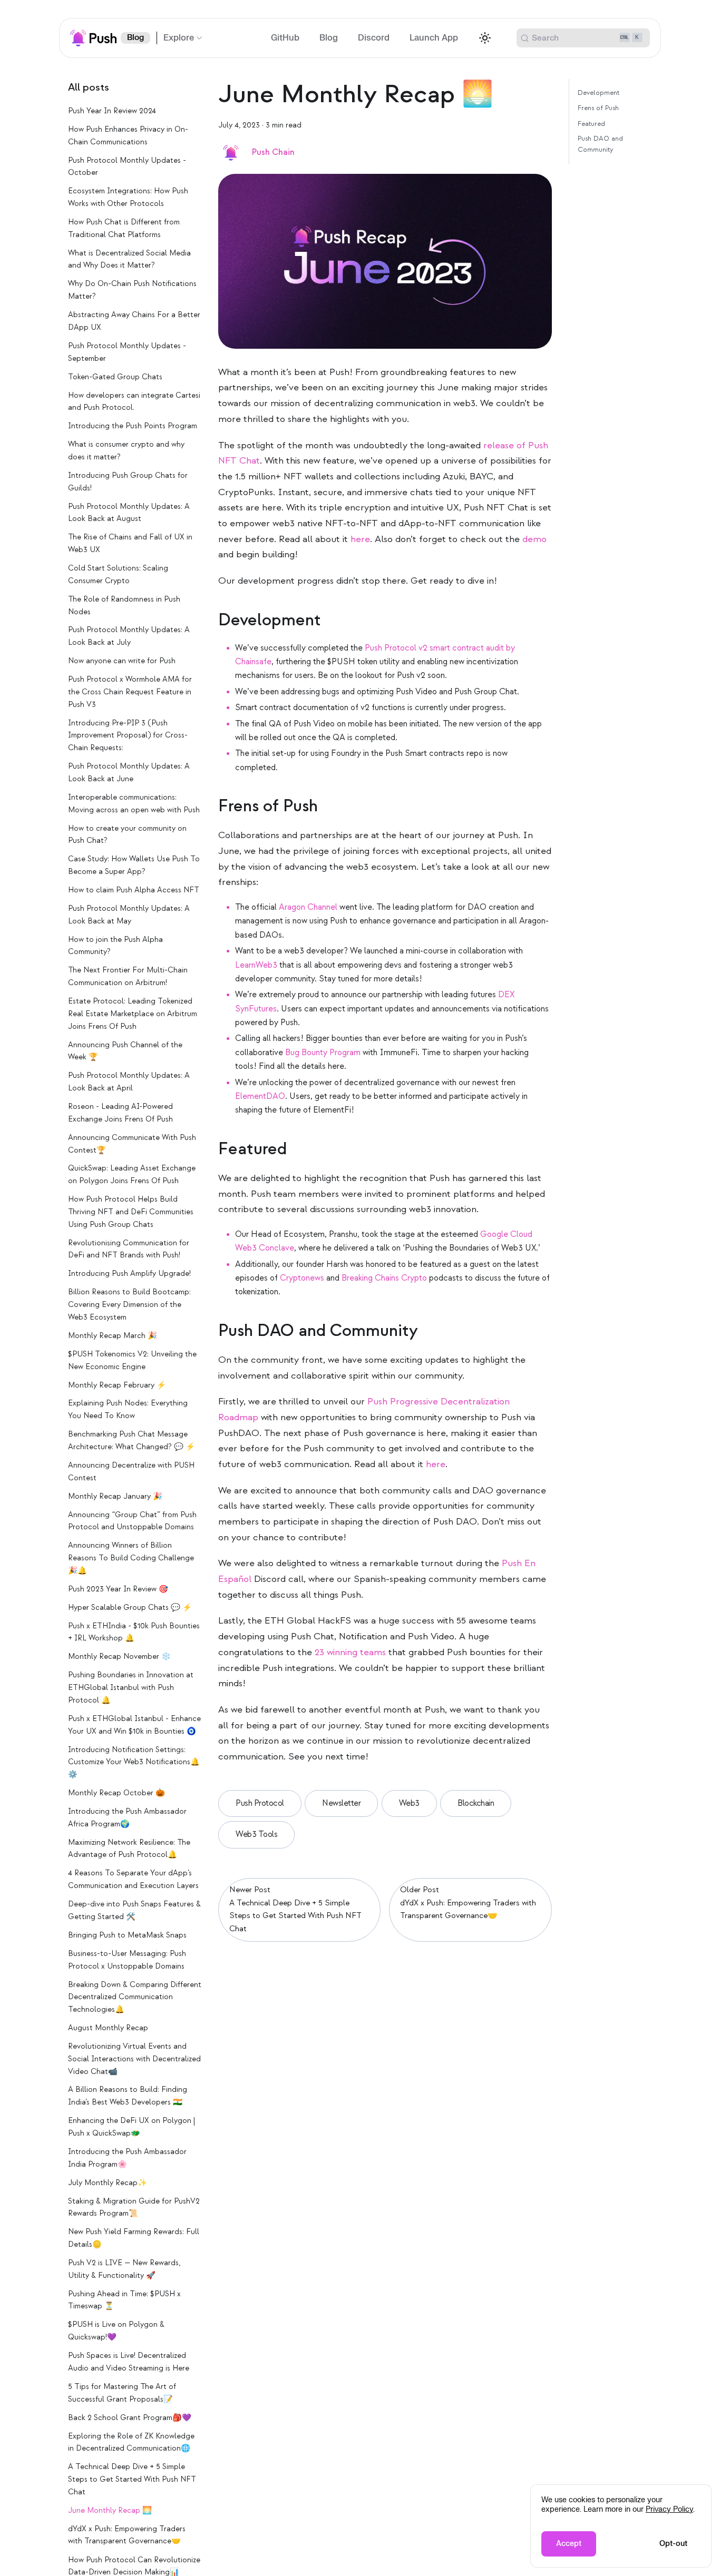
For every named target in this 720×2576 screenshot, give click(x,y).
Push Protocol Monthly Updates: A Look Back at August (129, 513)
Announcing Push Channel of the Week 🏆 (125, 1051)
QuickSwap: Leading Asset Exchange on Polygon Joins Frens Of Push (132, 1175)
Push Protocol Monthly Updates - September (127, 352)
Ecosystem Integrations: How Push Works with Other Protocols (128, 197)
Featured (591, 123)
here (360, 539)
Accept (569, 2544)
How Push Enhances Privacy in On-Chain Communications (128, 136)
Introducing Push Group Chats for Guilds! (128, 482)
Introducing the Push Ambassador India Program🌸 (127, 2158)
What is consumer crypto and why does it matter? (126, 451)
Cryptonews (302, 1278)
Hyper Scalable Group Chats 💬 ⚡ (130, 1607)
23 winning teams (350, 1652)
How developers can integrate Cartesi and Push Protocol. (134, 402)
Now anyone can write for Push (122, 661)
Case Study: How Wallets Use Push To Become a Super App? (134, 865)
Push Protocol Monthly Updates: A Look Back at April (129, 1082)
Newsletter (341, 1803)
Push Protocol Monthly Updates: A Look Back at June (129, 773)
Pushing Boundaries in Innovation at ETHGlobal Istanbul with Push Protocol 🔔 (131, 1688)
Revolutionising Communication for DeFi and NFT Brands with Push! (129, 1249)
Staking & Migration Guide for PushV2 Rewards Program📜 (134, 2208)
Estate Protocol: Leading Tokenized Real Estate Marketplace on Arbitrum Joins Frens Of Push (133, 1014)
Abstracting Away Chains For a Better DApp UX (134, 321)
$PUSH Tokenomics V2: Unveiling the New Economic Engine (132, 1360)
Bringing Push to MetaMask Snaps (127, 1935)
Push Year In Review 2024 (112, 111)
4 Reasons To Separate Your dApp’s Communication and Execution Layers (133, 1880)
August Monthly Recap (108, 2028)
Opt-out (673, 2544)
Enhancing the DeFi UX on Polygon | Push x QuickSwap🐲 (132, 2127)
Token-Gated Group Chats (115, 377)
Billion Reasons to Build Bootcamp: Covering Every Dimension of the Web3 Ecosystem (129, 1305)
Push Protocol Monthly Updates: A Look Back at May (129, 915)
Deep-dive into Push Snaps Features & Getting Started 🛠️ (134, 1910)
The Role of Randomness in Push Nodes (124, 606)
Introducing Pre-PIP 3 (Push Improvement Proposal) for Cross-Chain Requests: (128, 736)
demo (534, 539)
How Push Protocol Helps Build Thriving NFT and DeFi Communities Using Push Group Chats (131, 1212)
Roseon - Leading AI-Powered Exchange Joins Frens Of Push (120, 1113)
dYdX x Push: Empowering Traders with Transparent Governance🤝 (127, 2535)
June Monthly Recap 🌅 (110, 2510)
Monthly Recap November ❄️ (119, 1657)
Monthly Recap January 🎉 (115, 1496)
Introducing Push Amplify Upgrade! (129, 1274)
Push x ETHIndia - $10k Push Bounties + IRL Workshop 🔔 (134, 1632)
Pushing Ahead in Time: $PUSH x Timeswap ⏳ (124, 2300)
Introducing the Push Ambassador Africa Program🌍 (127, 1818)
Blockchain (476, 1803)
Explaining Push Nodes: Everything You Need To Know (128, 1410)
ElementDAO (260, 1097)
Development (599, 93)
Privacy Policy (669, 2509)
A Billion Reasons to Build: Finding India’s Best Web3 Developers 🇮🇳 (128, 2096)
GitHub (285, 38)
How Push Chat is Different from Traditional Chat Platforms (124, 228)
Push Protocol (260, 1803)
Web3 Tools (256, 1835)
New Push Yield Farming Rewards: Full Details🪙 (134, 2238)
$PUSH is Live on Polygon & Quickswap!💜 (116, 2331)
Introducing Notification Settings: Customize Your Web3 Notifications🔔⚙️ (134, 1762)
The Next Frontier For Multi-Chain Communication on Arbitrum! (128, 977)
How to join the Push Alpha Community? (115, 946)
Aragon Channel (308, 907)
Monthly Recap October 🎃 (116, 1793)
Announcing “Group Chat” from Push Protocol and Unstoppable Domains (132, 1521)
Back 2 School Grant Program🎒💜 (130, 2418)
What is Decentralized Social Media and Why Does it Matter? (129, 259)
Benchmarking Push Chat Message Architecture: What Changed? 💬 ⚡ (132, 1441)
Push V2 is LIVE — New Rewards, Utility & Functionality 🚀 (124, 2269)
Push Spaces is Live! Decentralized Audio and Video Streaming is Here (129, 2362)
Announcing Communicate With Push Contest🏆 (132, 1144)
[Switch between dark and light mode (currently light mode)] (485, 38)
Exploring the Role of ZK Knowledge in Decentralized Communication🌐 (131, 2442)
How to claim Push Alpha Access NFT (134, 890)
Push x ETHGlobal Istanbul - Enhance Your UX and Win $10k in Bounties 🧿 (134, 1725)
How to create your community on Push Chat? (127, 835)
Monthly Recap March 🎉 (113, 1336)
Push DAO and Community (600, 144)
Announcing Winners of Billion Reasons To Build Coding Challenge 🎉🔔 (131, 1558)
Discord (374, 38)
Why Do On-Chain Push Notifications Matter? (132, 291)
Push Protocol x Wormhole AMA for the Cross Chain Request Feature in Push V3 (130, 692)
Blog (135, 38)
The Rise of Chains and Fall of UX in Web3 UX (130, 543)
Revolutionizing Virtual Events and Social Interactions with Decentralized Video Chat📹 (134, 2059)
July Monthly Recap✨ (108, 2183)
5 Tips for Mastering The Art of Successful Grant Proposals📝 (122, 2393)
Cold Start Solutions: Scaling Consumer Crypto (118, 574)
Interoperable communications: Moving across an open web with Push (134, 804)
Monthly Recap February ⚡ (117, 1385)
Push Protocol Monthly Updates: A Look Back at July (129, 637)
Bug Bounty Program (323, 1053)
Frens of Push (598, 108)
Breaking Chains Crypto (384, 1278)
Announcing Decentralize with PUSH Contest (131, 1472)
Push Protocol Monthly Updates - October (127, 167)
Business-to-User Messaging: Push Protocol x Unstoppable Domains (127, 1960)
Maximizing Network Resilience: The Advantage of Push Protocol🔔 (129, 1849)
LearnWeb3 (256, 965)
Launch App (434, 38)
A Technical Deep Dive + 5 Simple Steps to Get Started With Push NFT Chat (132, 2479)
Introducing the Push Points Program (133, 426)
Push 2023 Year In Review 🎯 (118, 1589)
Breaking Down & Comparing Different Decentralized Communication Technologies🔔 (135, 1997)
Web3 (409, 1803)
